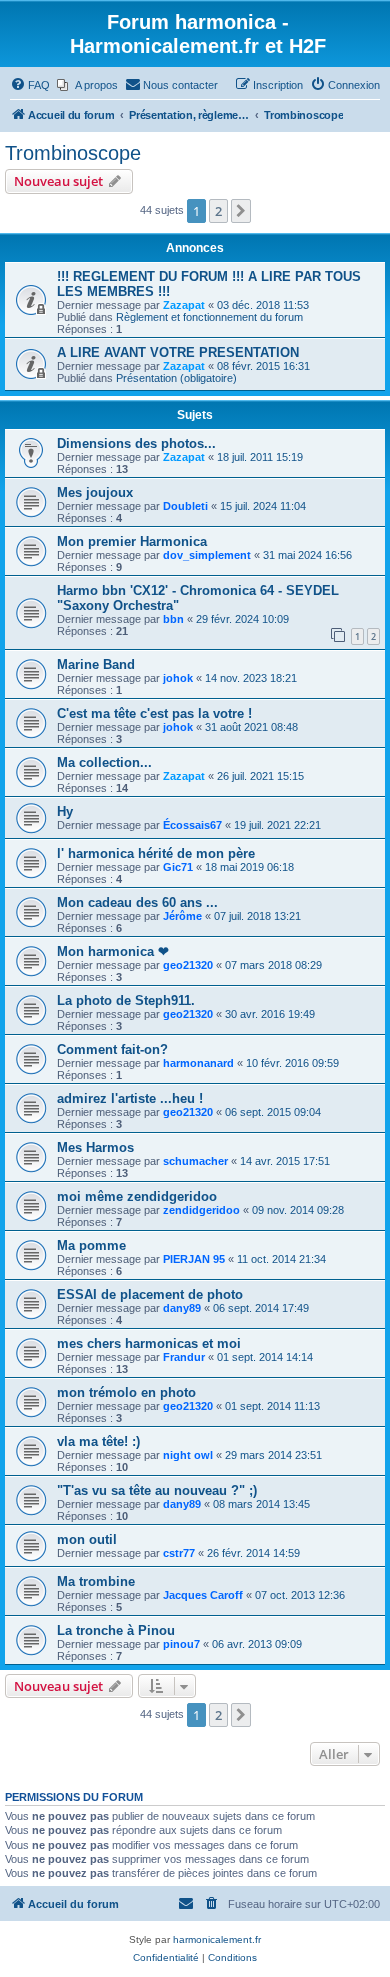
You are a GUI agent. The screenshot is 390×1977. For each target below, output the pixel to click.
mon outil (87, 1539)
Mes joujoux (95, 492)
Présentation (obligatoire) (176, 378)
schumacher (195, 1161)
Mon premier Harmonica (132, 541)
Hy (65, 811)
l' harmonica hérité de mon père (156, 853)
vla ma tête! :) (98, 1441)
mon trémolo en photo (126, 1392)
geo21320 (188, 965)
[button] (241, 211)
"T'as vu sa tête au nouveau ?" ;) (157, 1490)
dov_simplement (207, 555)
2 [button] (218, 211)
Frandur (184, 1357)
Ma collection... (104, 762)
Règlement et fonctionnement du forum (209, 317)
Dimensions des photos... (136, 443)
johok (178, 678)
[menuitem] (30, 85)
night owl (188, 1455)
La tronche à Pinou (116, 1630)
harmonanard (198, 1063)
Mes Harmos (95, 1147)
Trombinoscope (73, 153)
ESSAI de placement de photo (150, 1294)
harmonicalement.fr (217, 1939)
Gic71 (178, 867)
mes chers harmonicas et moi (149, 1343)
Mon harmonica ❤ (113, 951)
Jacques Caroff (203, 1595)
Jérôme (182, 916)
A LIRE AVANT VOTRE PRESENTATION (178, 352)
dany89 (182, 1308)
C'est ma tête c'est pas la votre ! (154, 713)
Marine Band (96, 664)
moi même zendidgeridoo (137, 1196)
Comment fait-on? (112, 1049)
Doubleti (185, 506)
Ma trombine (96, 1581)
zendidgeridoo (201, 1210)
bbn (173, 619)
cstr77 (179, 1553)
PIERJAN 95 (194, 1259)
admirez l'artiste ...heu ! (130, 1098)
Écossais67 (192, 825)
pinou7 (181, 1644)
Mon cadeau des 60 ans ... (137, 902)
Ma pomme (91, 1245)
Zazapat (184, 305)
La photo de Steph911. (126, 1000)
